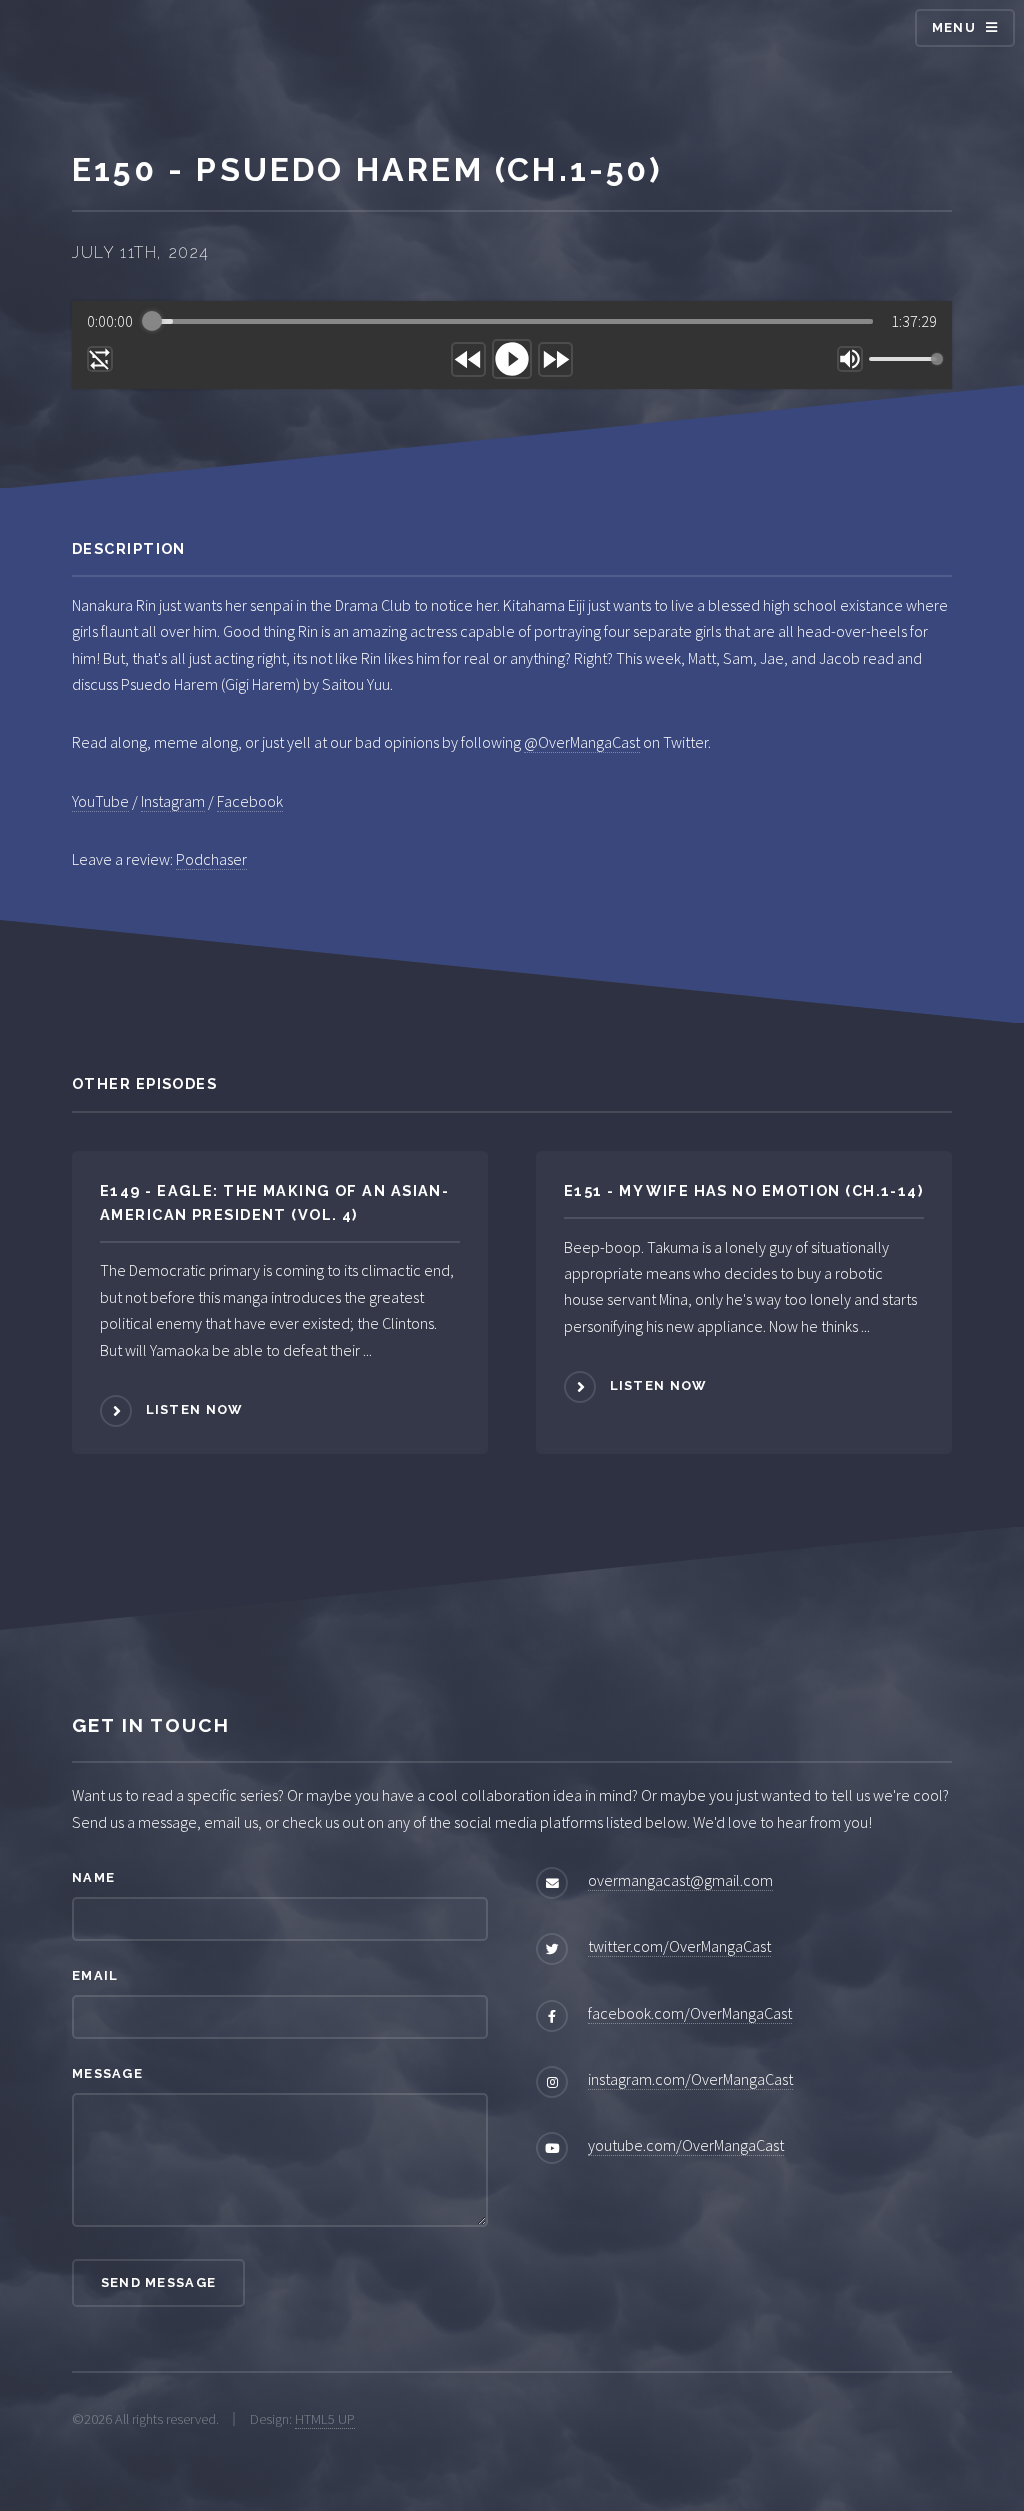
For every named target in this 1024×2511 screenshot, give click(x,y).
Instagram (173, 801)
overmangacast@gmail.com (680, 1880)
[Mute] (850, 359)
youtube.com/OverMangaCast (686, 2145)
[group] (512, 345)
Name (93, 1877)
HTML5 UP (325, 2419)
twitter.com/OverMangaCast (679, 1946)
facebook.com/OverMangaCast (690, 2013)
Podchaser (211, 859)
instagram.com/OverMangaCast (690, 2079)
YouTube (100, 801)
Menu (954, 27)
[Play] (512, 359)
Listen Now (194, 1409)
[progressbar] (512, 321)
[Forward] (555, 359)
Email (95, 1975)
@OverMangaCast (582, 742)
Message (107, 2073)
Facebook (250, 801)
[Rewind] (468, 359)
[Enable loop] (100, 359)
